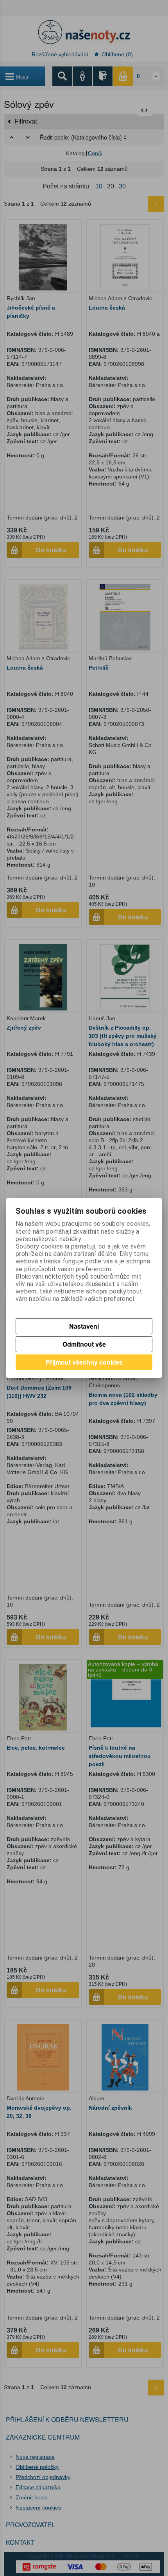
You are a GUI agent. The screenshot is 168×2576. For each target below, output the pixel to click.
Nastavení (84, 1326)
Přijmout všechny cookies (84, 1362)
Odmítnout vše (84, 1344)
